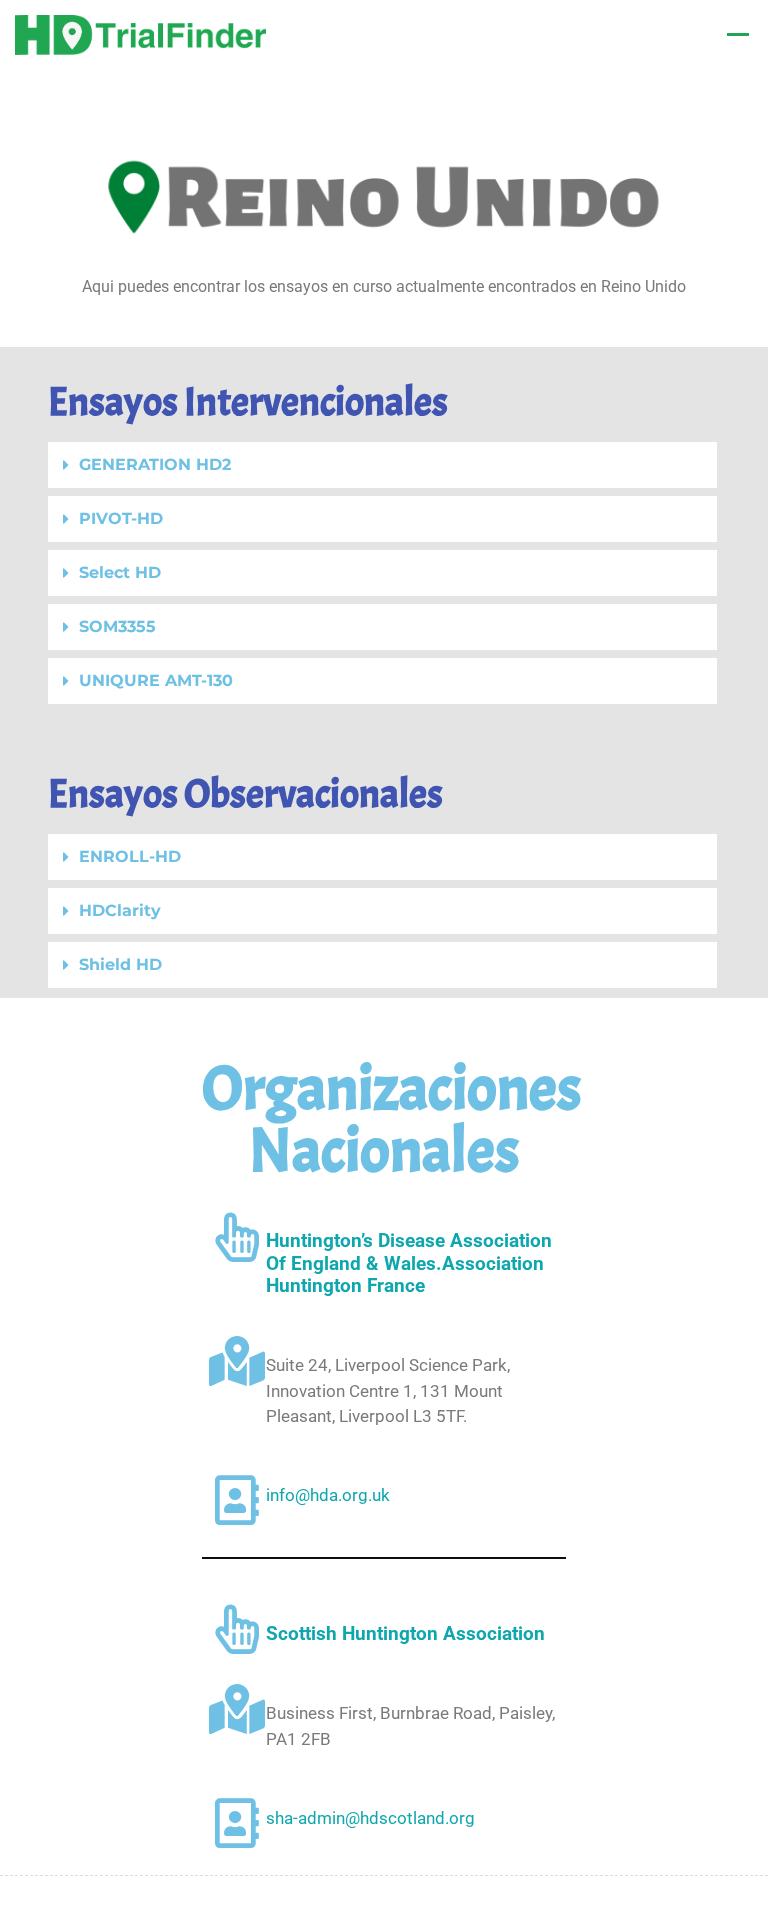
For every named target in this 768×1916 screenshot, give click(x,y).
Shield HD (120, 964)
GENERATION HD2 (155, 464)
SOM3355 (117, 626)
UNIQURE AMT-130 (156, 680)
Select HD (120, 572)
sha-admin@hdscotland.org (370, 1818)
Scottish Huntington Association (405, 1634)
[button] (382, 465)
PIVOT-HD (121, 518)
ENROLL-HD (130, 856)
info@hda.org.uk (328, 1495)
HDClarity (120, 910)
